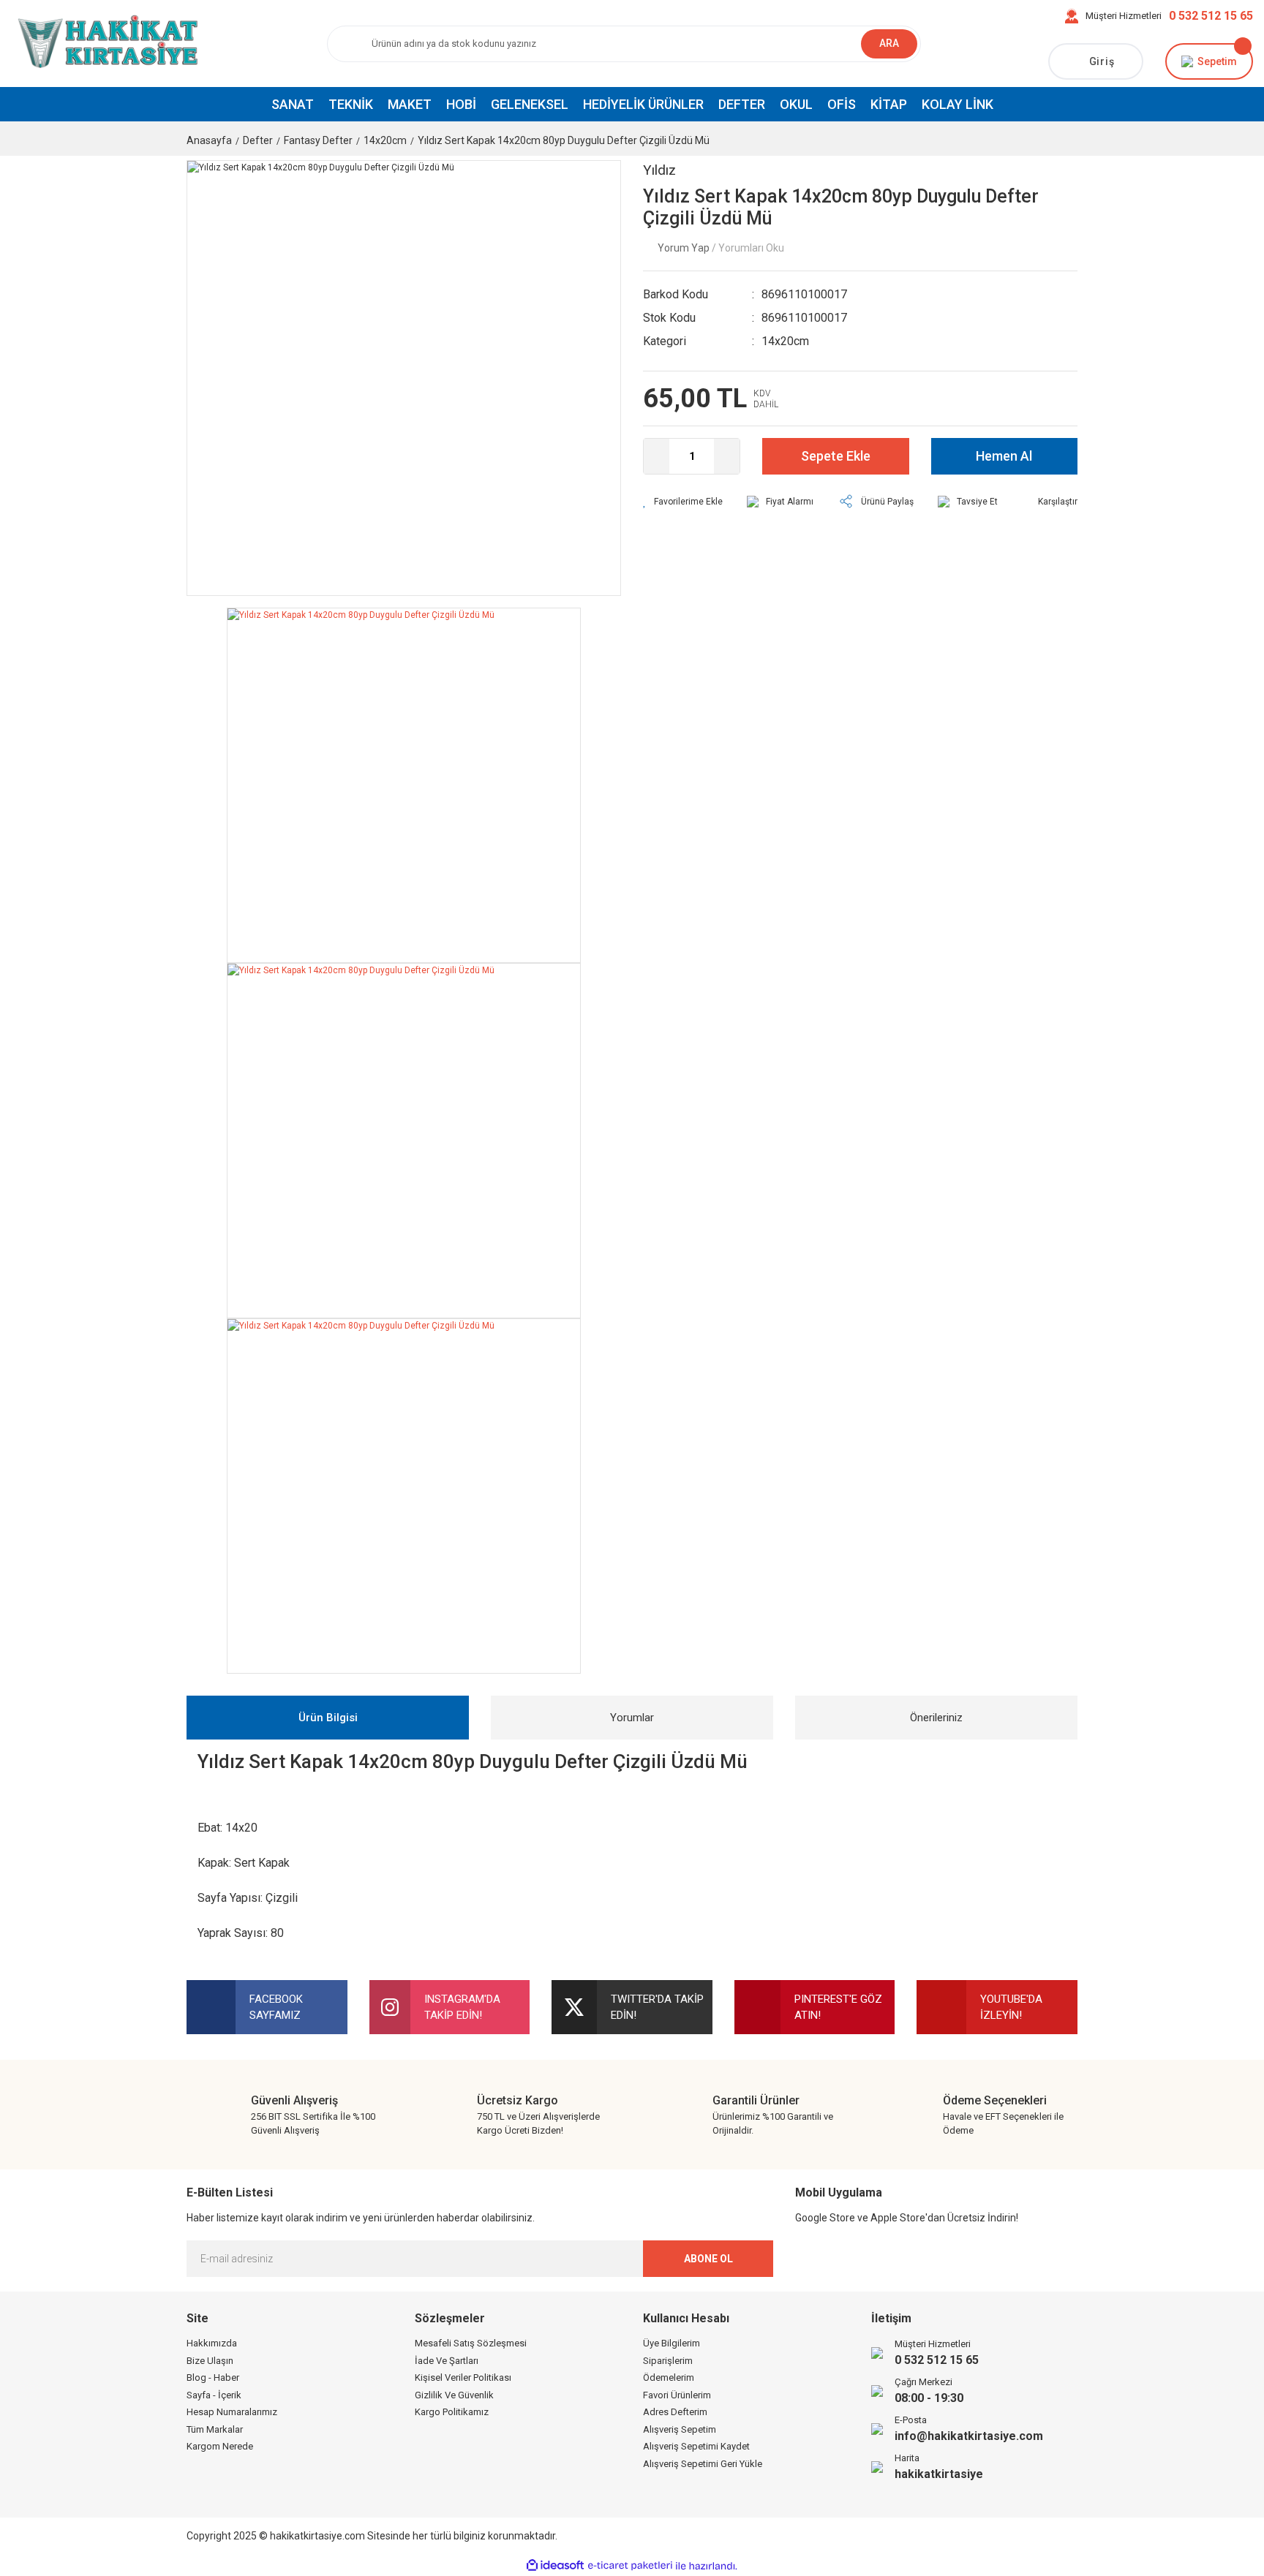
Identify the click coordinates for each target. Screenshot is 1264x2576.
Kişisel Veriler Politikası (463, 2377)
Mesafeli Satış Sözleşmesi (471, 2343)
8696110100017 (804, 294)
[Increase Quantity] (727, 456)
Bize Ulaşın (210, 2361)
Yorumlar (632, 1718)
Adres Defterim (675, 2412)
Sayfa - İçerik (214, 2395)
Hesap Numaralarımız (232, 2412)
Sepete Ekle (836, 456)
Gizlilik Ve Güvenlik (454, 2395)
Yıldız (659, 170)
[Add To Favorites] (683, 502)
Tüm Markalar (215, 2429)
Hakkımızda (212, 2343)
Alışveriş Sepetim (680, 2429)
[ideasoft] (555, 2566)
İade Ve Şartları (447, 2361)
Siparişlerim (668, 2361)
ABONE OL (708, 2259)
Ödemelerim (669, 2377)
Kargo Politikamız (452, 2412)
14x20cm (785, 341)
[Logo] (105, 43)
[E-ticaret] (630, 2566)
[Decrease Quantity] (657, 456)
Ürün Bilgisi (328, 1718)
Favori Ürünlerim (677, 2395)
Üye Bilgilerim (671, 2343)
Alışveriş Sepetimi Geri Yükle (703, 2464)
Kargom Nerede (220, 2446)
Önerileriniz (936, 1718)
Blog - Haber (213, 2377)
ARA (889, 43)
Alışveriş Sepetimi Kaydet (696, 2446)
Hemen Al (1004, 456)
